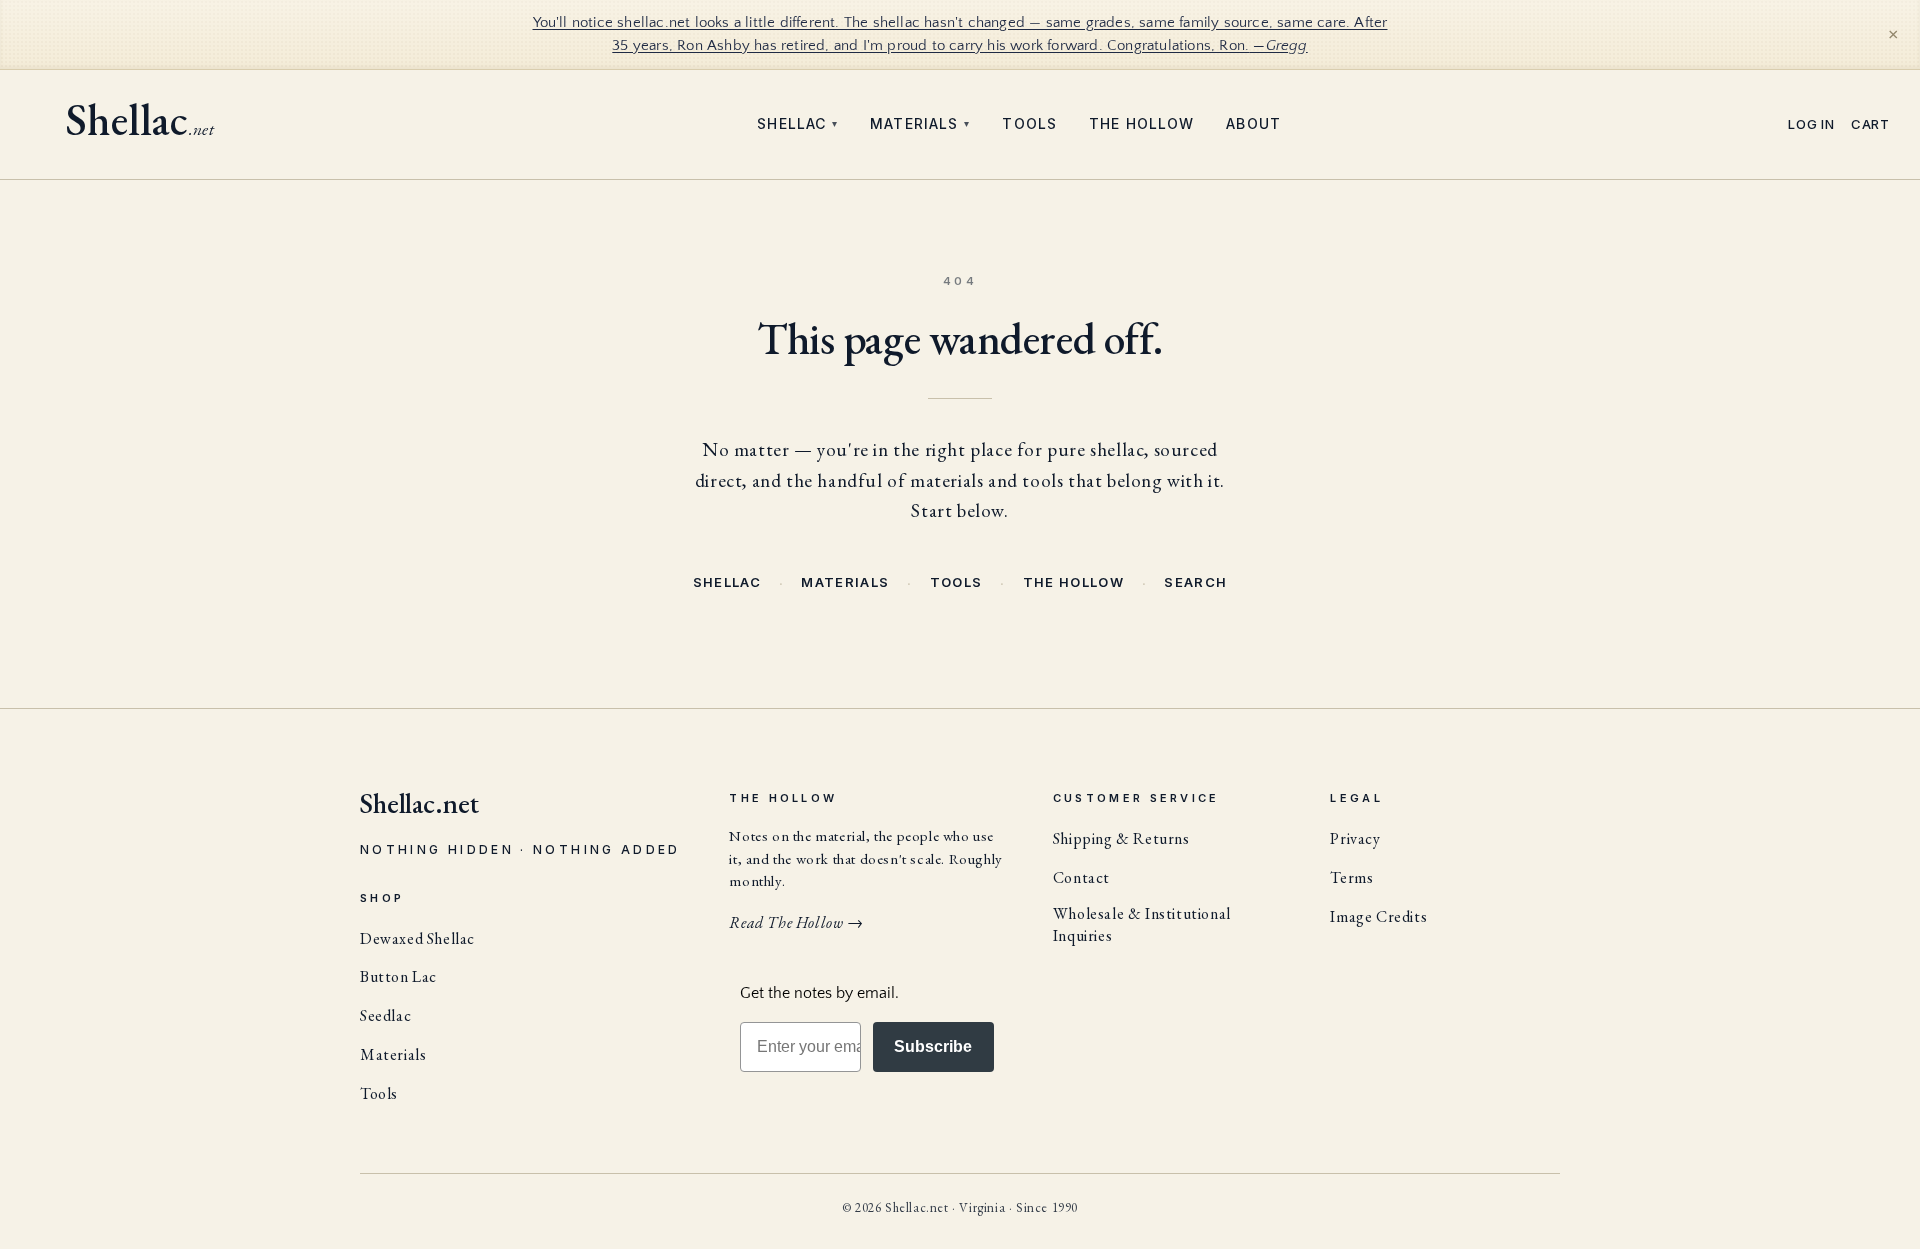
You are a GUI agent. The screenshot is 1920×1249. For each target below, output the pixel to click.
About (1253, 123)
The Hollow (1141, 123)
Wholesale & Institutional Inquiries (1142, 924)
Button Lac (398, 976)
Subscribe (933, 1046)
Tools (1029, 123)
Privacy (1355, 838)
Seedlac (385, 1015)
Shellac (797, 123)
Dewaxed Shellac (417, 938)
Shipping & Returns (1121, 838)
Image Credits (1378, 916)
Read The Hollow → (796, 922)
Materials (920, 123)
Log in (1811, 124)
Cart (1870, 124)
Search (1195, 582)
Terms (1351, 877)
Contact (1081, 877)
